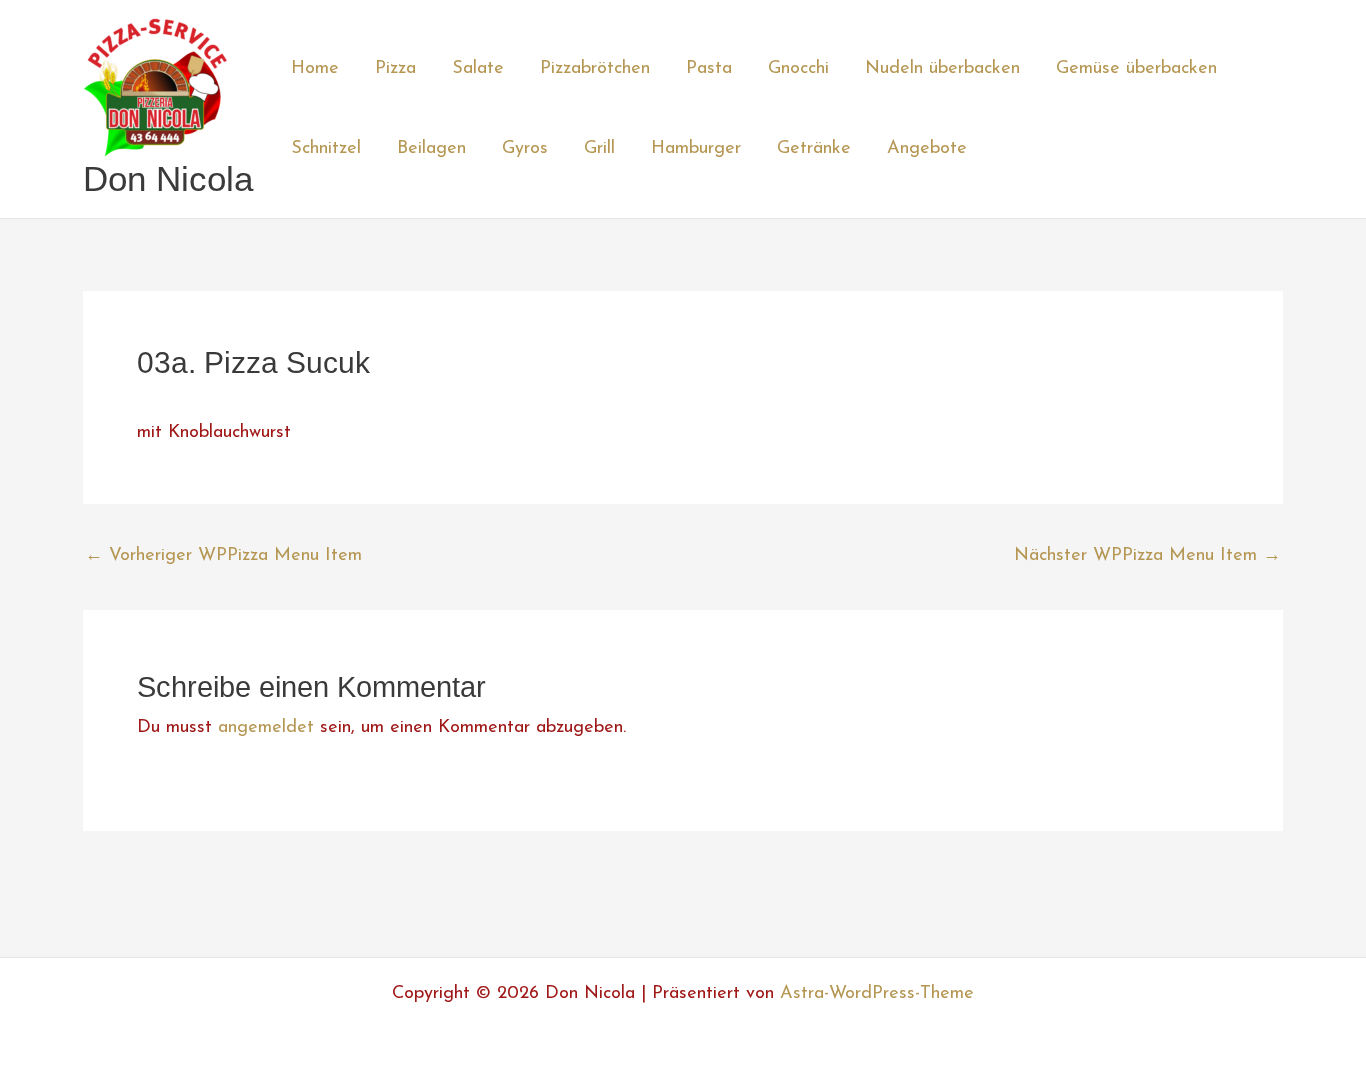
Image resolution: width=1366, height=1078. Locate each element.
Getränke (814, 149)
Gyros (525, 149)
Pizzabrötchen (595, 69)
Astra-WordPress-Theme (877, 994)
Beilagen (431, 149)
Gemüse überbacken (1136, 69)
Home (315, 69)
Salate (478, 69)
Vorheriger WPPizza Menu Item (223, 556)
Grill (599, 149)
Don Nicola (168, 178)
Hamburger (696, 149)
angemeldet (266, 728)
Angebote (927, 149)
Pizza (395, 69)
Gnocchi (798, 69)
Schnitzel (326, 149)
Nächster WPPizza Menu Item (1147, 556)
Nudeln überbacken (942, 69)
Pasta (709, 69)
